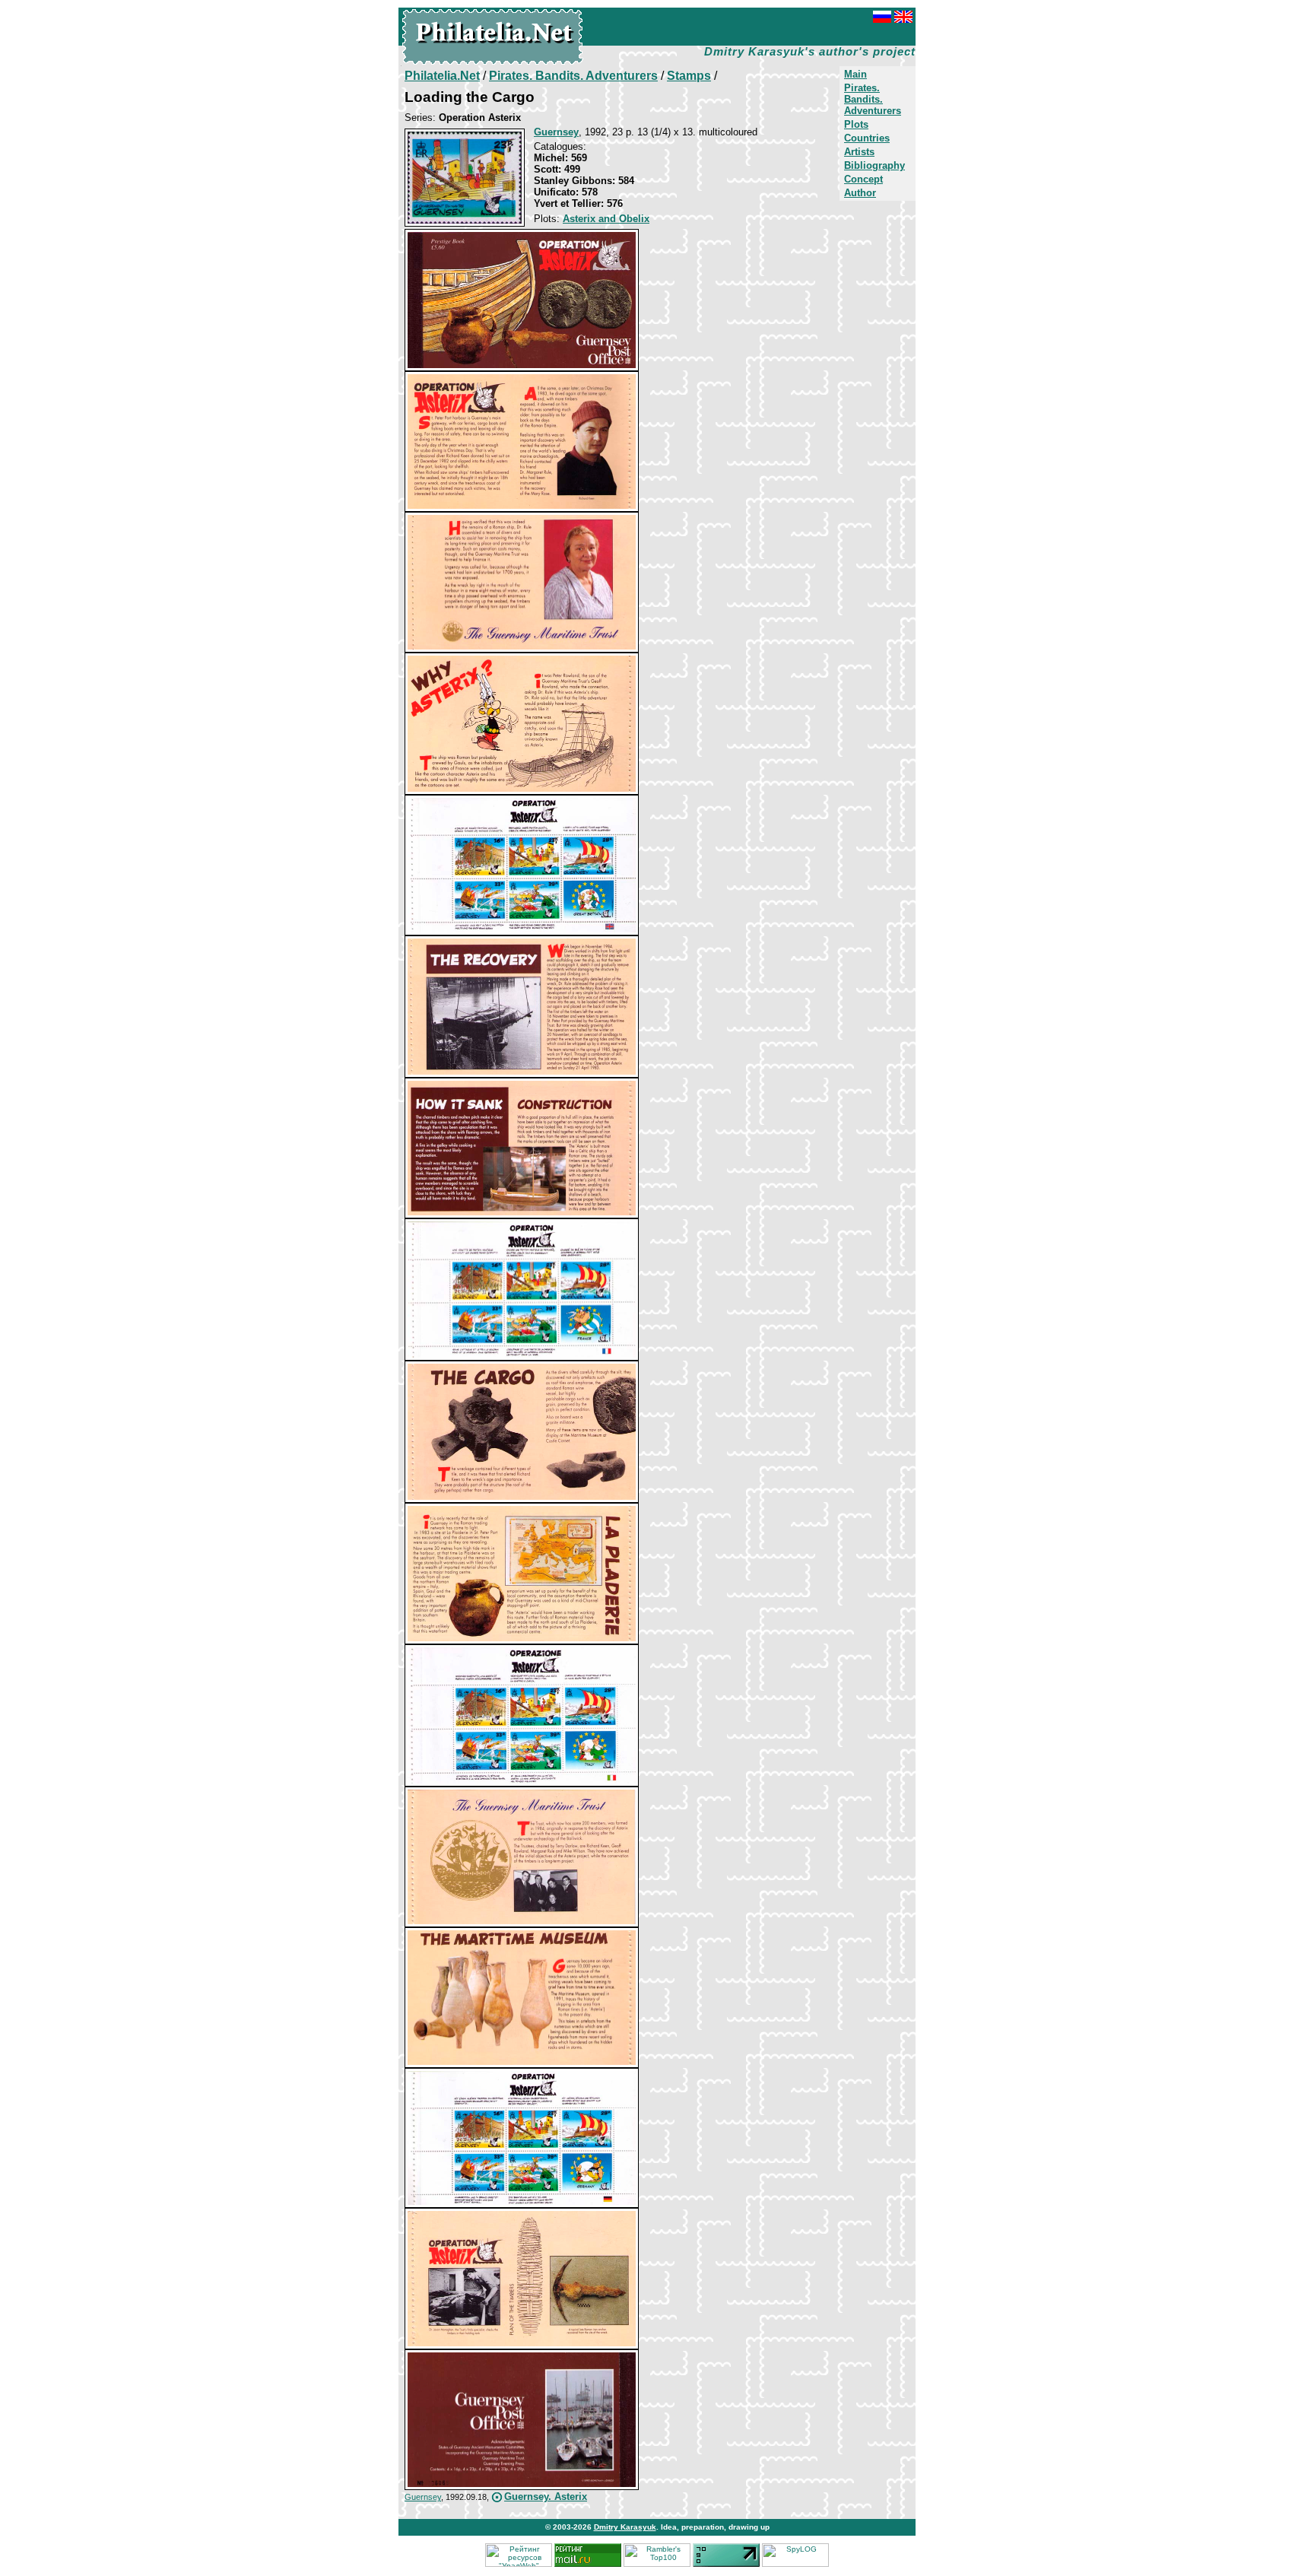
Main (855, 74)
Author (860, 193)
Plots (856, 124)
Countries (867, 138)
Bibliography (874, 165)
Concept (863, 179)
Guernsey (423, 2497)
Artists (859, 152)
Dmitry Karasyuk (625, 2527)
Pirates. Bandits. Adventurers (873, 99)
